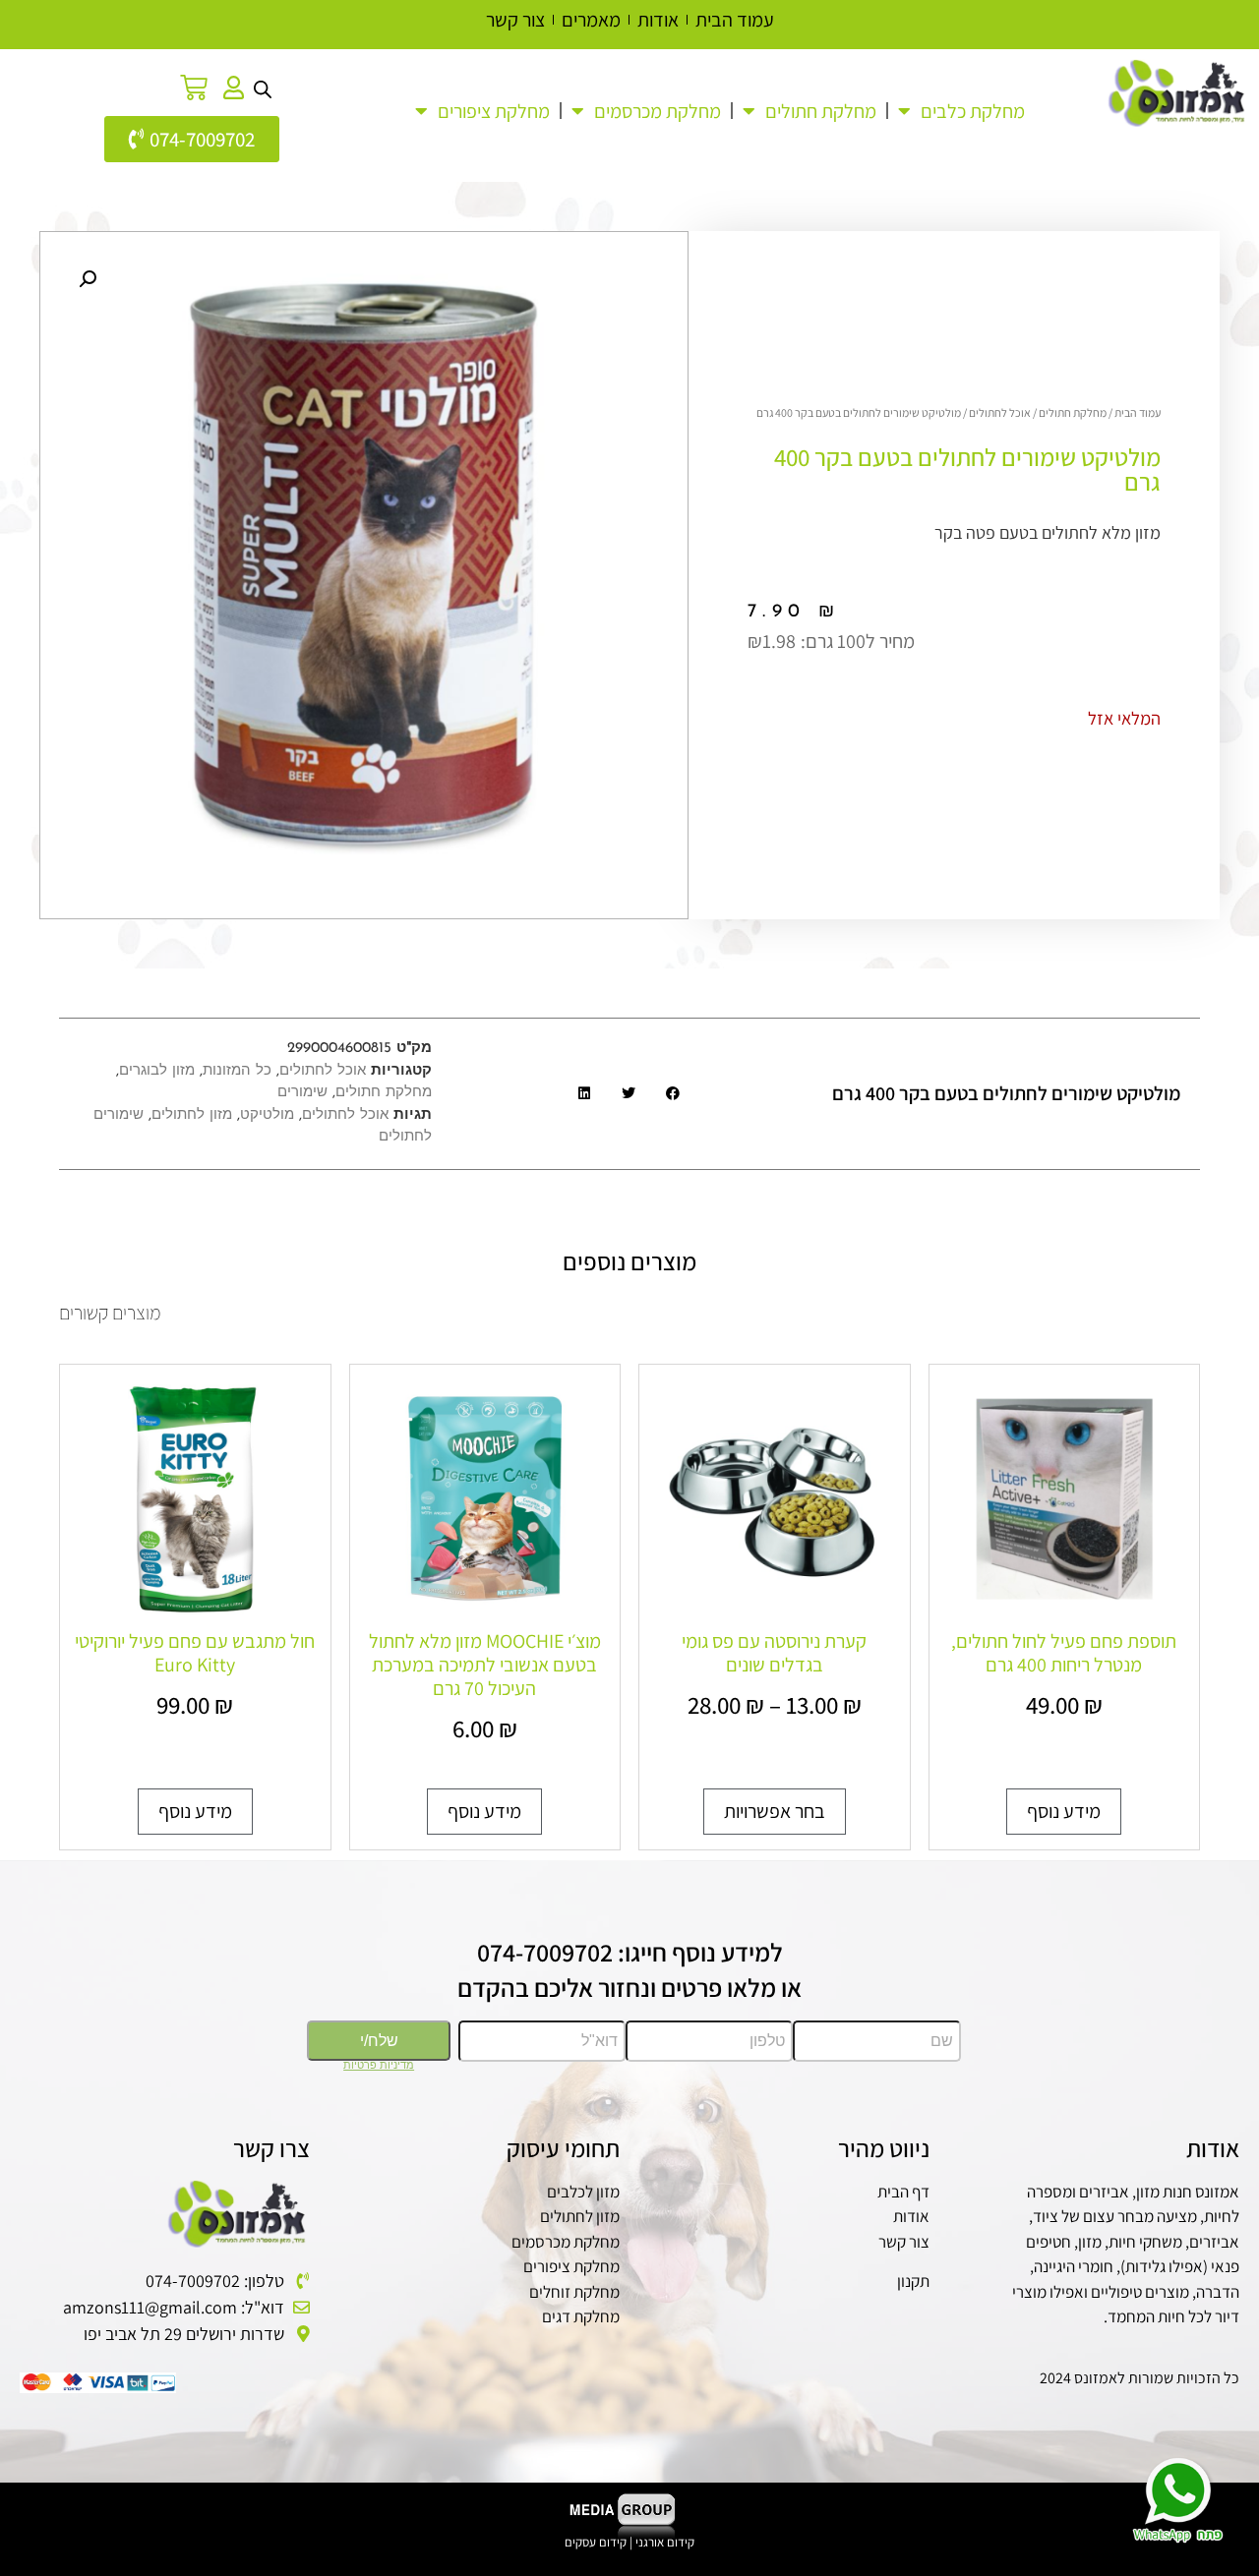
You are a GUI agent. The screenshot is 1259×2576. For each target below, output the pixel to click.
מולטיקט (267, 1115)
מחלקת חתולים (821, 111)
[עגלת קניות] (194, 88)
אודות (911, 2216)
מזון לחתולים (192, 1115)
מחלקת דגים (581, 2316)
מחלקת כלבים (973, 111)
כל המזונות (237, 1071)
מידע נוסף (1064, 1811)
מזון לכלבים (583, 2192)
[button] (88, 279)
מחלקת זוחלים (574, 2292)
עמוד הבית (1138, 412)
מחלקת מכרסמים (566, 2242)
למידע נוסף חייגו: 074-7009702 (630, 1952)
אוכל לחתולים (1000, 412)
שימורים (302, 1093)
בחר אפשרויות (775, 1811)
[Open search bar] (263, 88)
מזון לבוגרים (157, 1071)
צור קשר (904, 2242)
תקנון (913, 2281)
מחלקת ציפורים (571, 2266)
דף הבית (903, 2192)
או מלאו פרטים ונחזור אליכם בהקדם (629, 1987)
